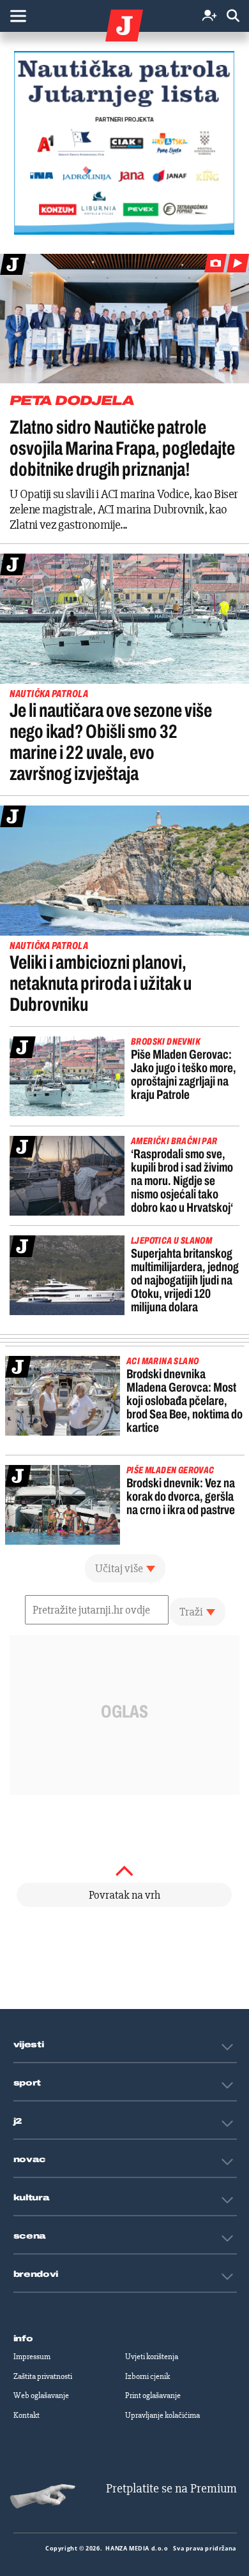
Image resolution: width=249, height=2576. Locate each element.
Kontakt (26, 2415)
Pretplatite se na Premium (171, 2488)
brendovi (36, 2274)
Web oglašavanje (41, 2396)
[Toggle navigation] (18, 16)
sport (27, 2083)
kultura (32, 2198)
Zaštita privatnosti (43, 2376)
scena (30, 2236)
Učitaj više (119, 1568)
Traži (191, 1612)
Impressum (32, 2357)
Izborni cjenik (147, 2376)
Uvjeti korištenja (152, 2357)
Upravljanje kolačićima (162, 2415)
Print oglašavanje (153, 2396)
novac (30, 2160)
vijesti (29, 2045)
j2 (18, 2121)
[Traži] (233, 16)
